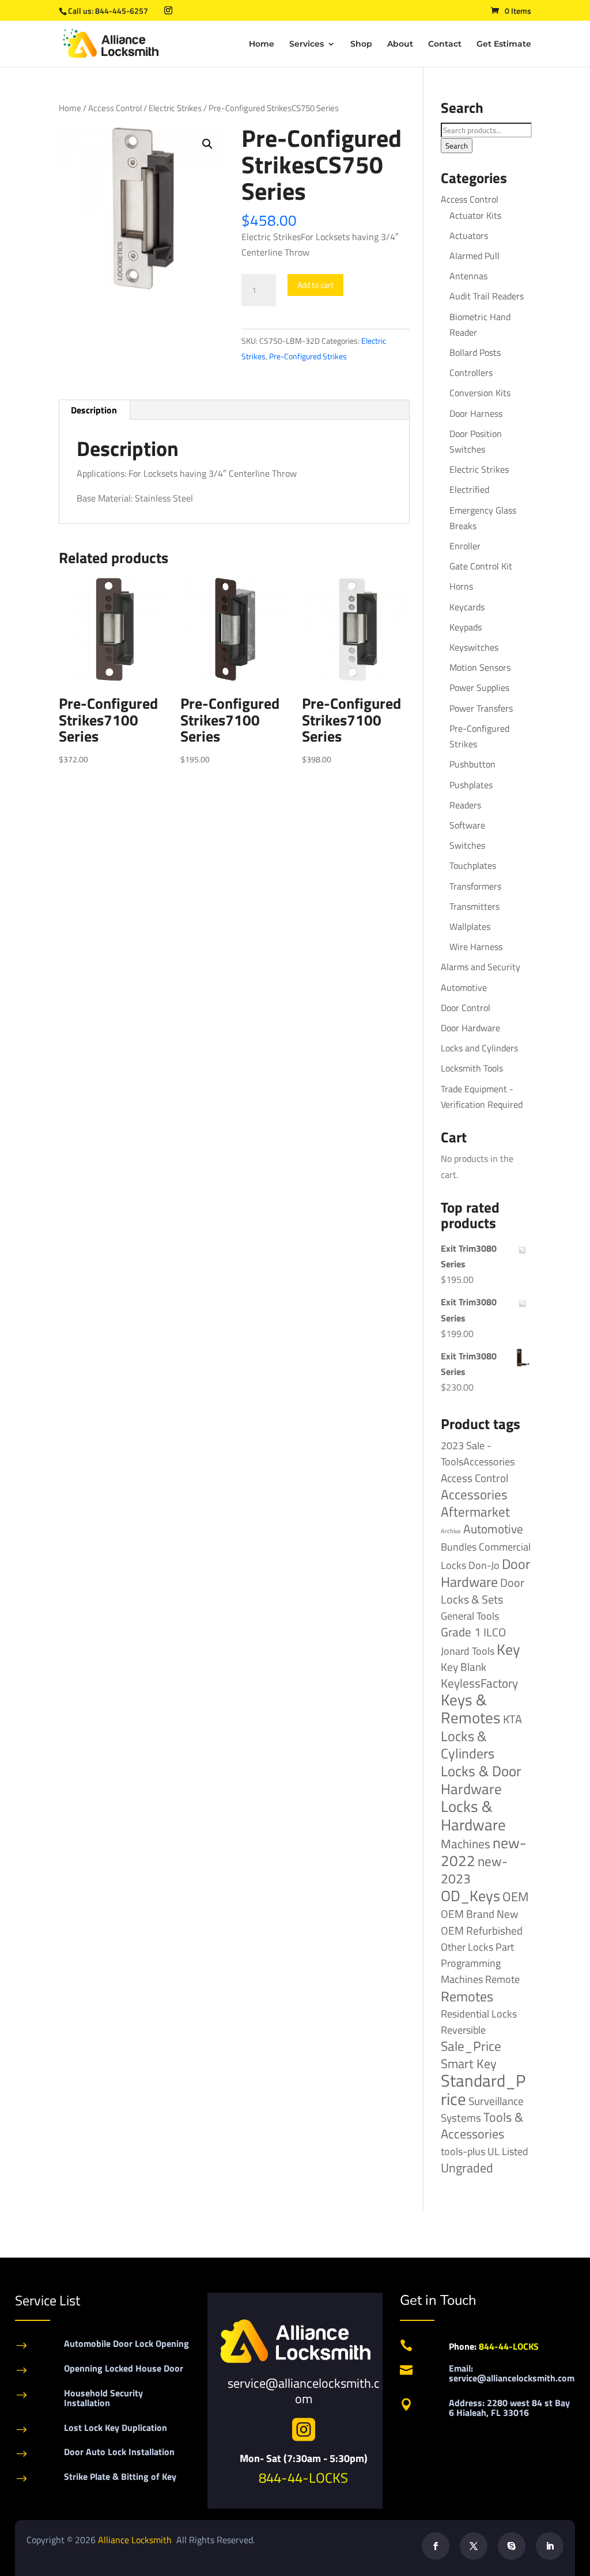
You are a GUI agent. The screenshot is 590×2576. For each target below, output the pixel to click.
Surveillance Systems (482, 2109)
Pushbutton (472, 764)
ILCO (495, 1632)
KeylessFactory (479, 1683)
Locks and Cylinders (479, 1048)
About (400, 44)
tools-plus (463, 2151)
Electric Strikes (175, 108)
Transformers (475, 886)
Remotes (467, 1996)
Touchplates (473, 865)
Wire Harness (476, 947)
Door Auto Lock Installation (119, 2452)
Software (467, 825)
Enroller (465, 546)
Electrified (469, 489)
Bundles (459, 1547)
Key (508, 1649)
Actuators (469, 235)
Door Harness (476, 413)
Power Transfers (481, 708)
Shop (361, 44)
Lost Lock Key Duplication (116, 2427)
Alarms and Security (481, 967)
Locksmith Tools (472, 1068)
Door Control (466, 1008)
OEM (515, 1897)
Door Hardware (470, 1028)
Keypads (466, 627)
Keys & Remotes (471, 1709)
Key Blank (464, 1667)
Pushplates (471, 785)
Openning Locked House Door (124, 2368)
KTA (513, 1719)
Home (262, 44)
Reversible (463, 2030)
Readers (465, 805)
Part (505, 1947)
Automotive (464, 987)
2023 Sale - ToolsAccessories (478, 1454)
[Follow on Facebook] (436, 2546)
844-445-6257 (122, 11)
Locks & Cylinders (468, 1745)
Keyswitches (474, 647)
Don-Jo (484, 1565)
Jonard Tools (468, 1651)
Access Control (115, 108)
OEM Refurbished (482, 1930)
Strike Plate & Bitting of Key (120, 2476)
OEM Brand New (479, 1914)
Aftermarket (475, 1512)
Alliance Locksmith (136, 2540)
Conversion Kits (480, 393)
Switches (467, 845)
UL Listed (508, 2151)
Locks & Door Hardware (481, 1780)
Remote (502, 1979)
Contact (445, 44)
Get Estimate (504, 44)
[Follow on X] (474, 2546)
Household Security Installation (103, 2398)
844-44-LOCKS (303, 2478)
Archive (451, 1531)
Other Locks (467, 1947)
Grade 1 (461, 1632)
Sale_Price (471, 2046)
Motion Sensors (480, 667)
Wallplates (470, 926)
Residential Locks (479, 2014)
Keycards (467, 607)
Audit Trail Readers (487, 296)
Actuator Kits (475, 215)
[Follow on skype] (512, 2546)
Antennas (468, 276)
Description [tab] (94, 410)
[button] (207, 144)
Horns (461, 586)
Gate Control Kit (481, 566)
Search (457, 146)
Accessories (474, 1494)
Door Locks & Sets (483, 1591)
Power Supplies (479, 687)
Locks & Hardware (473, 1815)
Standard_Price (483, 2089)
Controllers (471, 373)
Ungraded (467, 2167)
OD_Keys (470, 1896)
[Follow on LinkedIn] (550, 2546)
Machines (466, 1844)
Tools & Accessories (482, 2125)
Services (307, 44)
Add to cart (315, 285)
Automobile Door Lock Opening (126, 2343)
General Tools (470, 1616)
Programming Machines (471, 1971)
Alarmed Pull (474, 256)
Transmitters (474, 906)
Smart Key (469, 2064)
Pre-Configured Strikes (308, 356)
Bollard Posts (475, 352)
